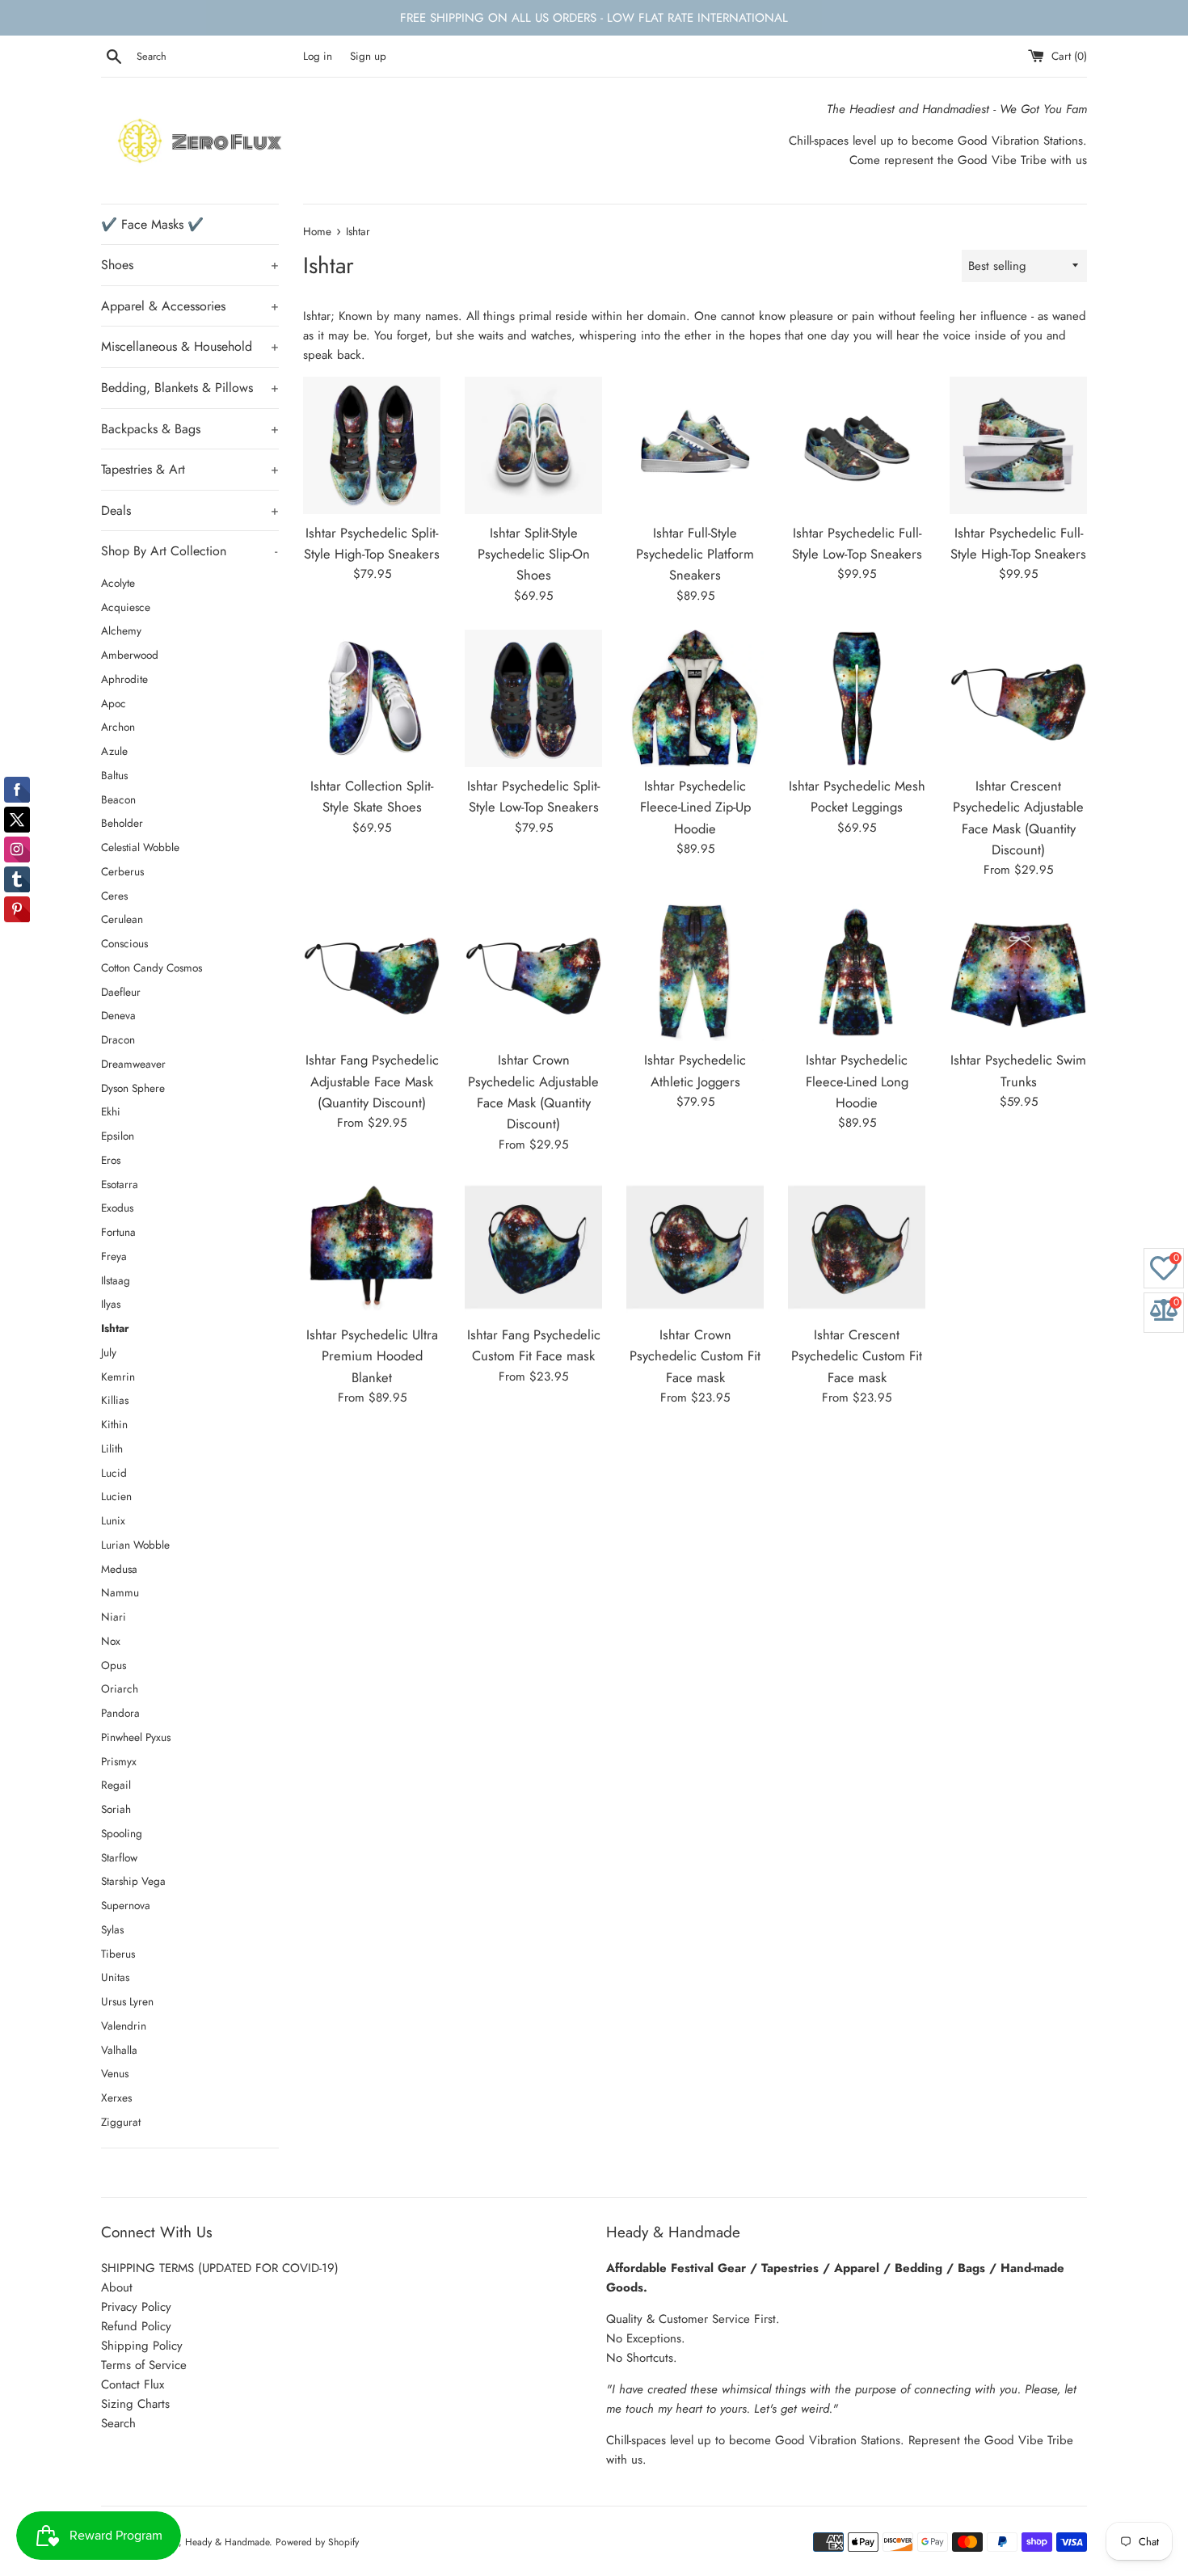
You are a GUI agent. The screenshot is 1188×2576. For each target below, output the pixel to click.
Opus (114, 1665)
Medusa (119, 1569)
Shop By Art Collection (189, 551)
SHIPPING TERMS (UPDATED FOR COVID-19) (220, 2268)
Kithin (114, 1424)
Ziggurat (121, 2122)
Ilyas (111, 1304)
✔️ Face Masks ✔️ (152, 224)
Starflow (119, 1857)
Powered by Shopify (317, 2542)
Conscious (124, 943)
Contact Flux (133, 2384)
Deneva (118, 1015)
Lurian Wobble (135, 1545)
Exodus (117, 1208)
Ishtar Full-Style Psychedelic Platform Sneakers (695, 554)
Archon (118, 727)
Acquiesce (126, 607)
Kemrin (118, 1377)
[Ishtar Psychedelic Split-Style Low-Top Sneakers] (533, 698)
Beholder (122, 823)
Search (118, 2423)
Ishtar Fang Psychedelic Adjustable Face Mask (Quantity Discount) (372, 1081)
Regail (116, 1785)
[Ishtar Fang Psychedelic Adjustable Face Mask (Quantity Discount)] (372, 972)
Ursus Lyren (127, 2001)
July (109, 1352)
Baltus (114, 775)
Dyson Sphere (133, 1088)
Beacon (118, 799)
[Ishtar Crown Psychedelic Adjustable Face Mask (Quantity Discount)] (533, 972)
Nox (111, 1641)
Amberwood (130, 655)
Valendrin (124, 2026)
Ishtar (115, 1328)
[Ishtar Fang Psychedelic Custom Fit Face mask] (533, 1247)
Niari (114, 1617)
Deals (190, 510)
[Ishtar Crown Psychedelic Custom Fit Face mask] (695, 1247)
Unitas (115, 1977)
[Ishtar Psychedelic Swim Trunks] (1018, 972)
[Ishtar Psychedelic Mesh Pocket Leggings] (857, 698)
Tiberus (118, 1954)
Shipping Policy (142, 2346)
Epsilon (118, 1136)
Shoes (190, 265)
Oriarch (120, 1689)
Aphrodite (124, 679)
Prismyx (119, 1761)
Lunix (113, 1520)
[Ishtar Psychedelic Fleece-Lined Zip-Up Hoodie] (695, 698)
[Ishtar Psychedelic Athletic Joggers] (695, 972)
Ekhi (111, 1111)
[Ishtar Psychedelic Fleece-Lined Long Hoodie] (857, 972)
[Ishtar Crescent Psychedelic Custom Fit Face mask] (857, 1247)
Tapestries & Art (190, 469)
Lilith (112, 1448)
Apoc (114, 703)
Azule (114, 751)
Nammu (120, 1592)
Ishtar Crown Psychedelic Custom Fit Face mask (695, 1356)
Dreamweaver (133, 1064)
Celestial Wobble (140, 847)
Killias (115, 1400)
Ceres (114, 896)
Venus (115, 2073)
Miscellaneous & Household (190, 346)
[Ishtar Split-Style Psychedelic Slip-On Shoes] (533, 445)
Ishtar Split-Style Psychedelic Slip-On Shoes (534, 554)
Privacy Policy (136, 2307)
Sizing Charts (135, 2404)
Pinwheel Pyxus (136, 1737)
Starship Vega (133, 1881)
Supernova (126, 1905)
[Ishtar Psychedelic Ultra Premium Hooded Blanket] (372, 1247)
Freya (114, 1256)
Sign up (368, 56)
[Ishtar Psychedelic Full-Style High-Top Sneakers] (1018, 445)
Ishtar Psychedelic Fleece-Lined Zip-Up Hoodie (695, 807)
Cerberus (122, 871)
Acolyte (118, 583)
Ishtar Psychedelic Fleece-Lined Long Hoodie (857, 1081)
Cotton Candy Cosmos (152, 968)
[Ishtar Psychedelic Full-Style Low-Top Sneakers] (857, 445)
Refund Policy (136, 2326)
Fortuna (118, 1232)
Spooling (122, 1833)
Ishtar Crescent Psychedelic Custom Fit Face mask (857, 1356)
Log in (318, 56)
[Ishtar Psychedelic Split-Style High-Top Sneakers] (372, 445)
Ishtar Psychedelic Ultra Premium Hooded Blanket (372, 1356)
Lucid (114, 1473)
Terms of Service (144, 2365)
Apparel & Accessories (190, 306)
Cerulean (122, 919)
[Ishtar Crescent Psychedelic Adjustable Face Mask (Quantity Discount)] (1018, 698)
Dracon (118, 1039)
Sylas (112, 1929)
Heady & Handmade (227, 2542)
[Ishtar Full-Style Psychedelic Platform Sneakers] (695, 445)
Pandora (120, 1713)
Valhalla (119, 2050)
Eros (111, 1160)
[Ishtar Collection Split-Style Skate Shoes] (372, 698)
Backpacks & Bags (190, 429)
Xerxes (116, 2097)
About (117, 2287)
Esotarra (120, 1184)
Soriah (116, 1809)
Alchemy (121, 630)
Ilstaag (116, 1280)
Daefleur (121, 992)
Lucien (116, 1496)
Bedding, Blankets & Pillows (190, 388)
